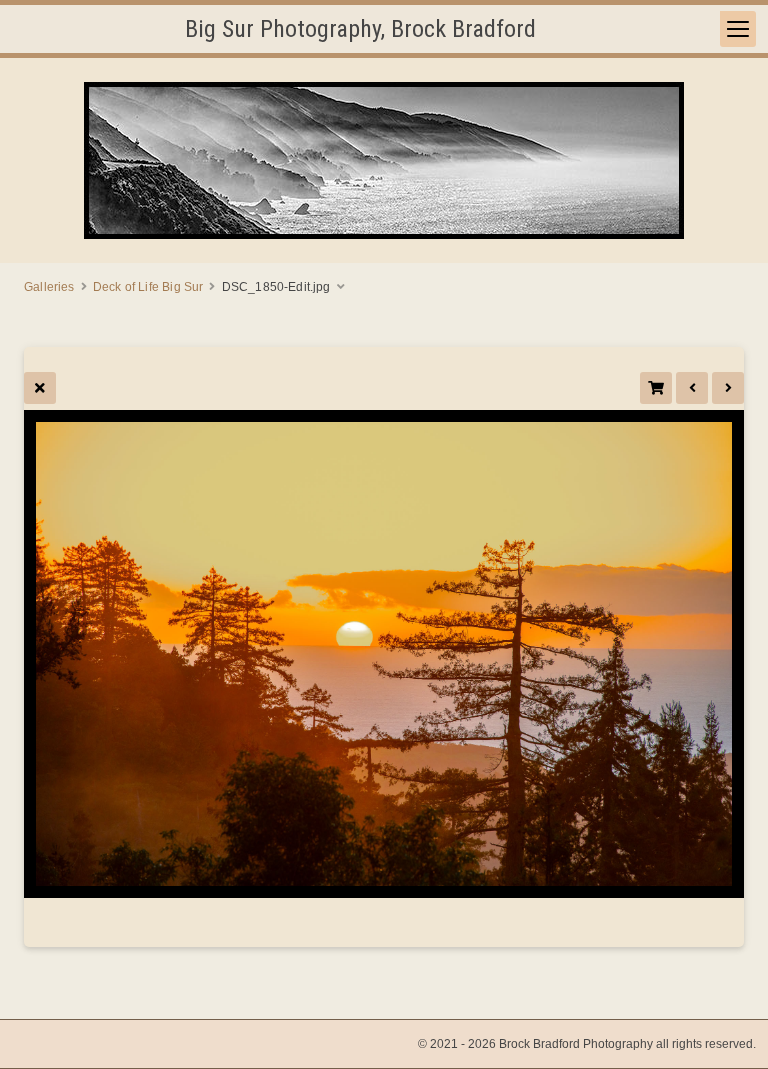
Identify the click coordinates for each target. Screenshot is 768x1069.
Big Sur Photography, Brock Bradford (360, 29)
